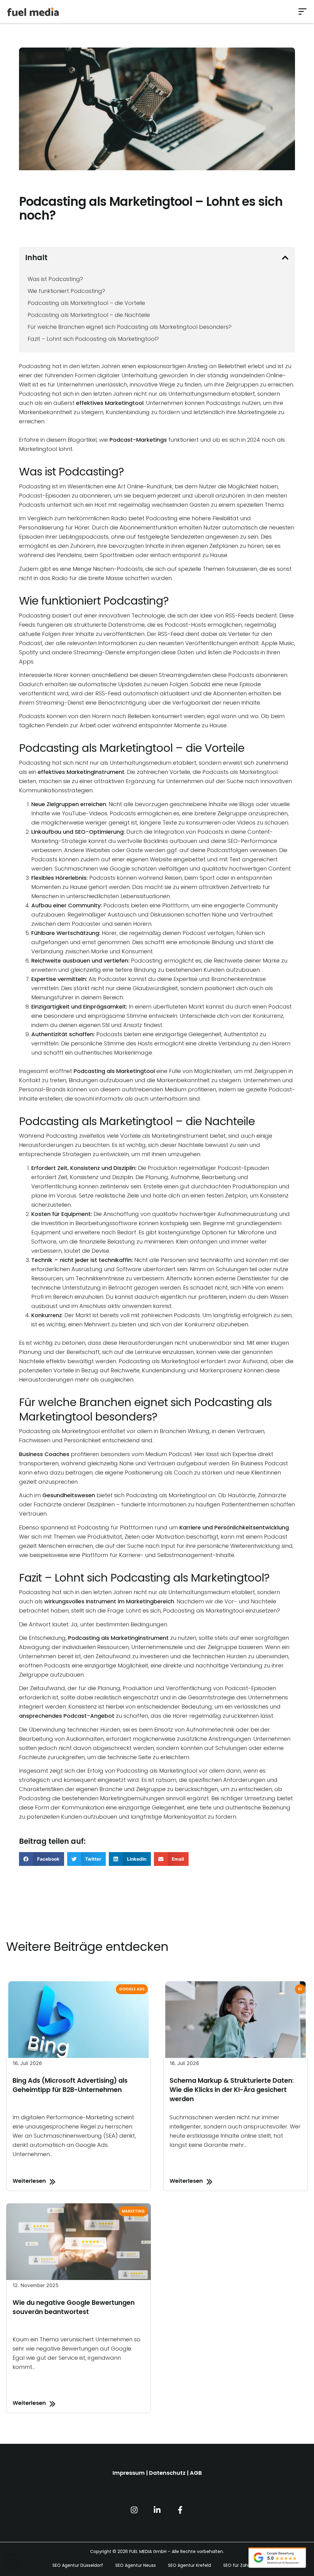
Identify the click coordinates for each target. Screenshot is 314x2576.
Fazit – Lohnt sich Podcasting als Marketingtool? (93, 339)
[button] (303, 12)
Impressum (129, 2473)
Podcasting (35, 486)
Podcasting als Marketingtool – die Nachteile (90, 315)
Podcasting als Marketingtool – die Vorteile (86, 303)
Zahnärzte (272, 1495)
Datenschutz (167, 2473)
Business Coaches (44, 1454)
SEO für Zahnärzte (243, 2565)
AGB (196, 2473)
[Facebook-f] (180, 2510)
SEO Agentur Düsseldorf (78, 2565)
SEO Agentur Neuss (136, 2565)
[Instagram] (134, 2510)
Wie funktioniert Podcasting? (66, 291)
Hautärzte (242, 1495)
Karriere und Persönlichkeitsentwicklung (234, 1527)
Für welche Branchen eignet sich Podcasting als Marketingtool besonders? (130, 327)
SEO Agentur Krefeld (190, 2565)
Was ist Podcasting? (55, 279)
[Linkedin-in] (157, 2510)
